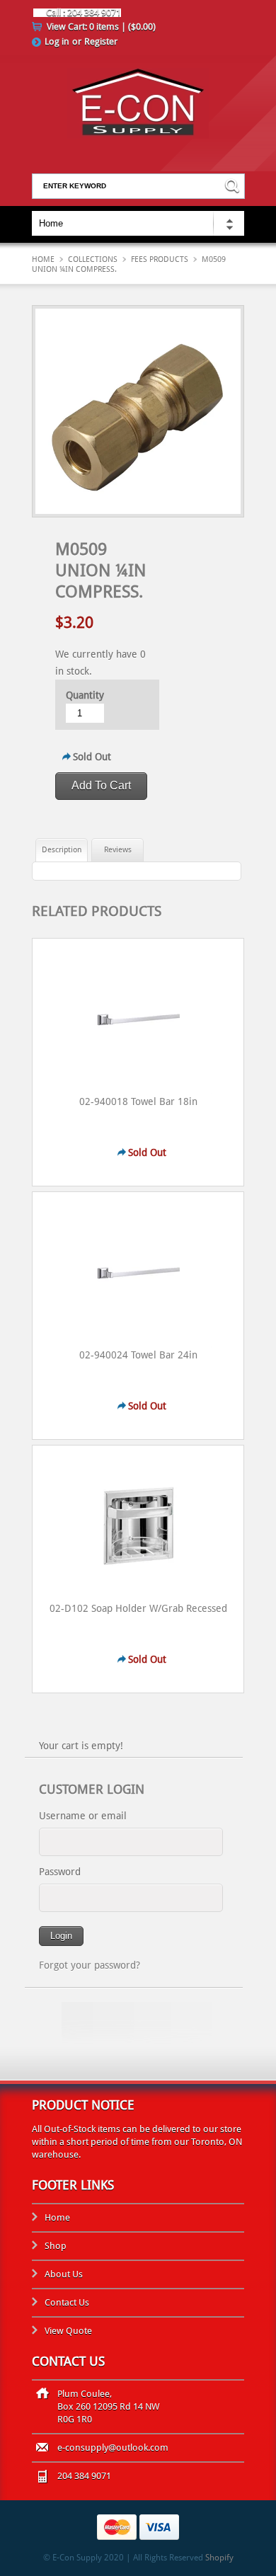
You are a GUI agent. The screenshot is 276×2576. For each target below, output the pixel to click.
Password (60, 1872)
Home (43, 259)
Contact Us (67, 2302)
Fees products (160, 259)
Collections (93, 259)
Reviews (118, 850)
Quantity (85, 695)
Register (101, 41)
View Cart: (101, 27)
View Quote (68, 2331)
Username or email (83, 1816)
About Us (64, 2274)
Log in (57, 41)
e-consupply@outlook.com (113, 2448)
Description (62, 850)
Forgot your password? (90, 1965)
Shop (56, 2246)
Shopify (219, 2558)
